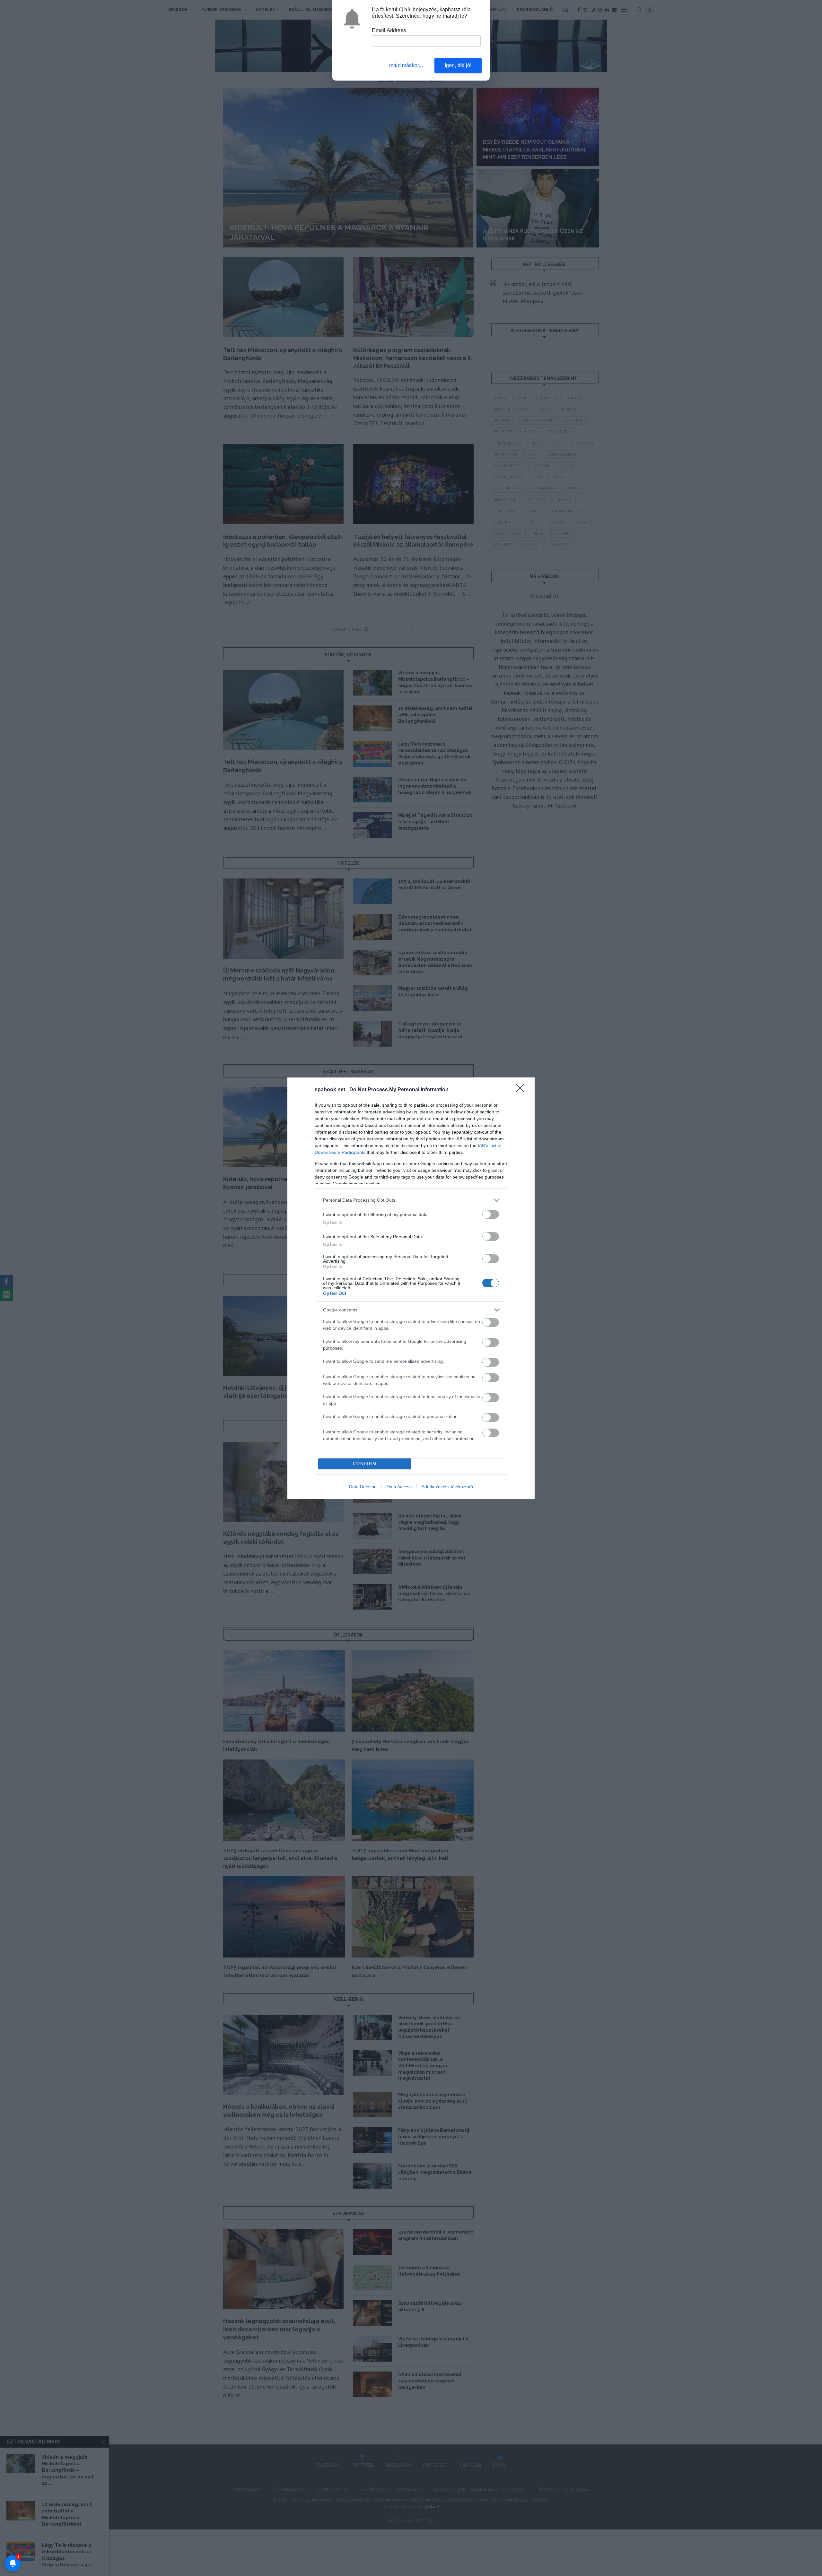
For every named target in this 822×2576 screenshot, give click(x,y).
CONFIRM (365, 1464)
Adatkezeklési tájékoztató (447, 1487)
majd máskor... (406, 65)
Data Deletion (363, 1487)
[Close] (522, 1090)
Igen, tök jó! (458, 65)
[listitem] (411, 1200)
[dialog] (411, 1288)
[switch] (491, 1214)
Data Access (399, 1487)
